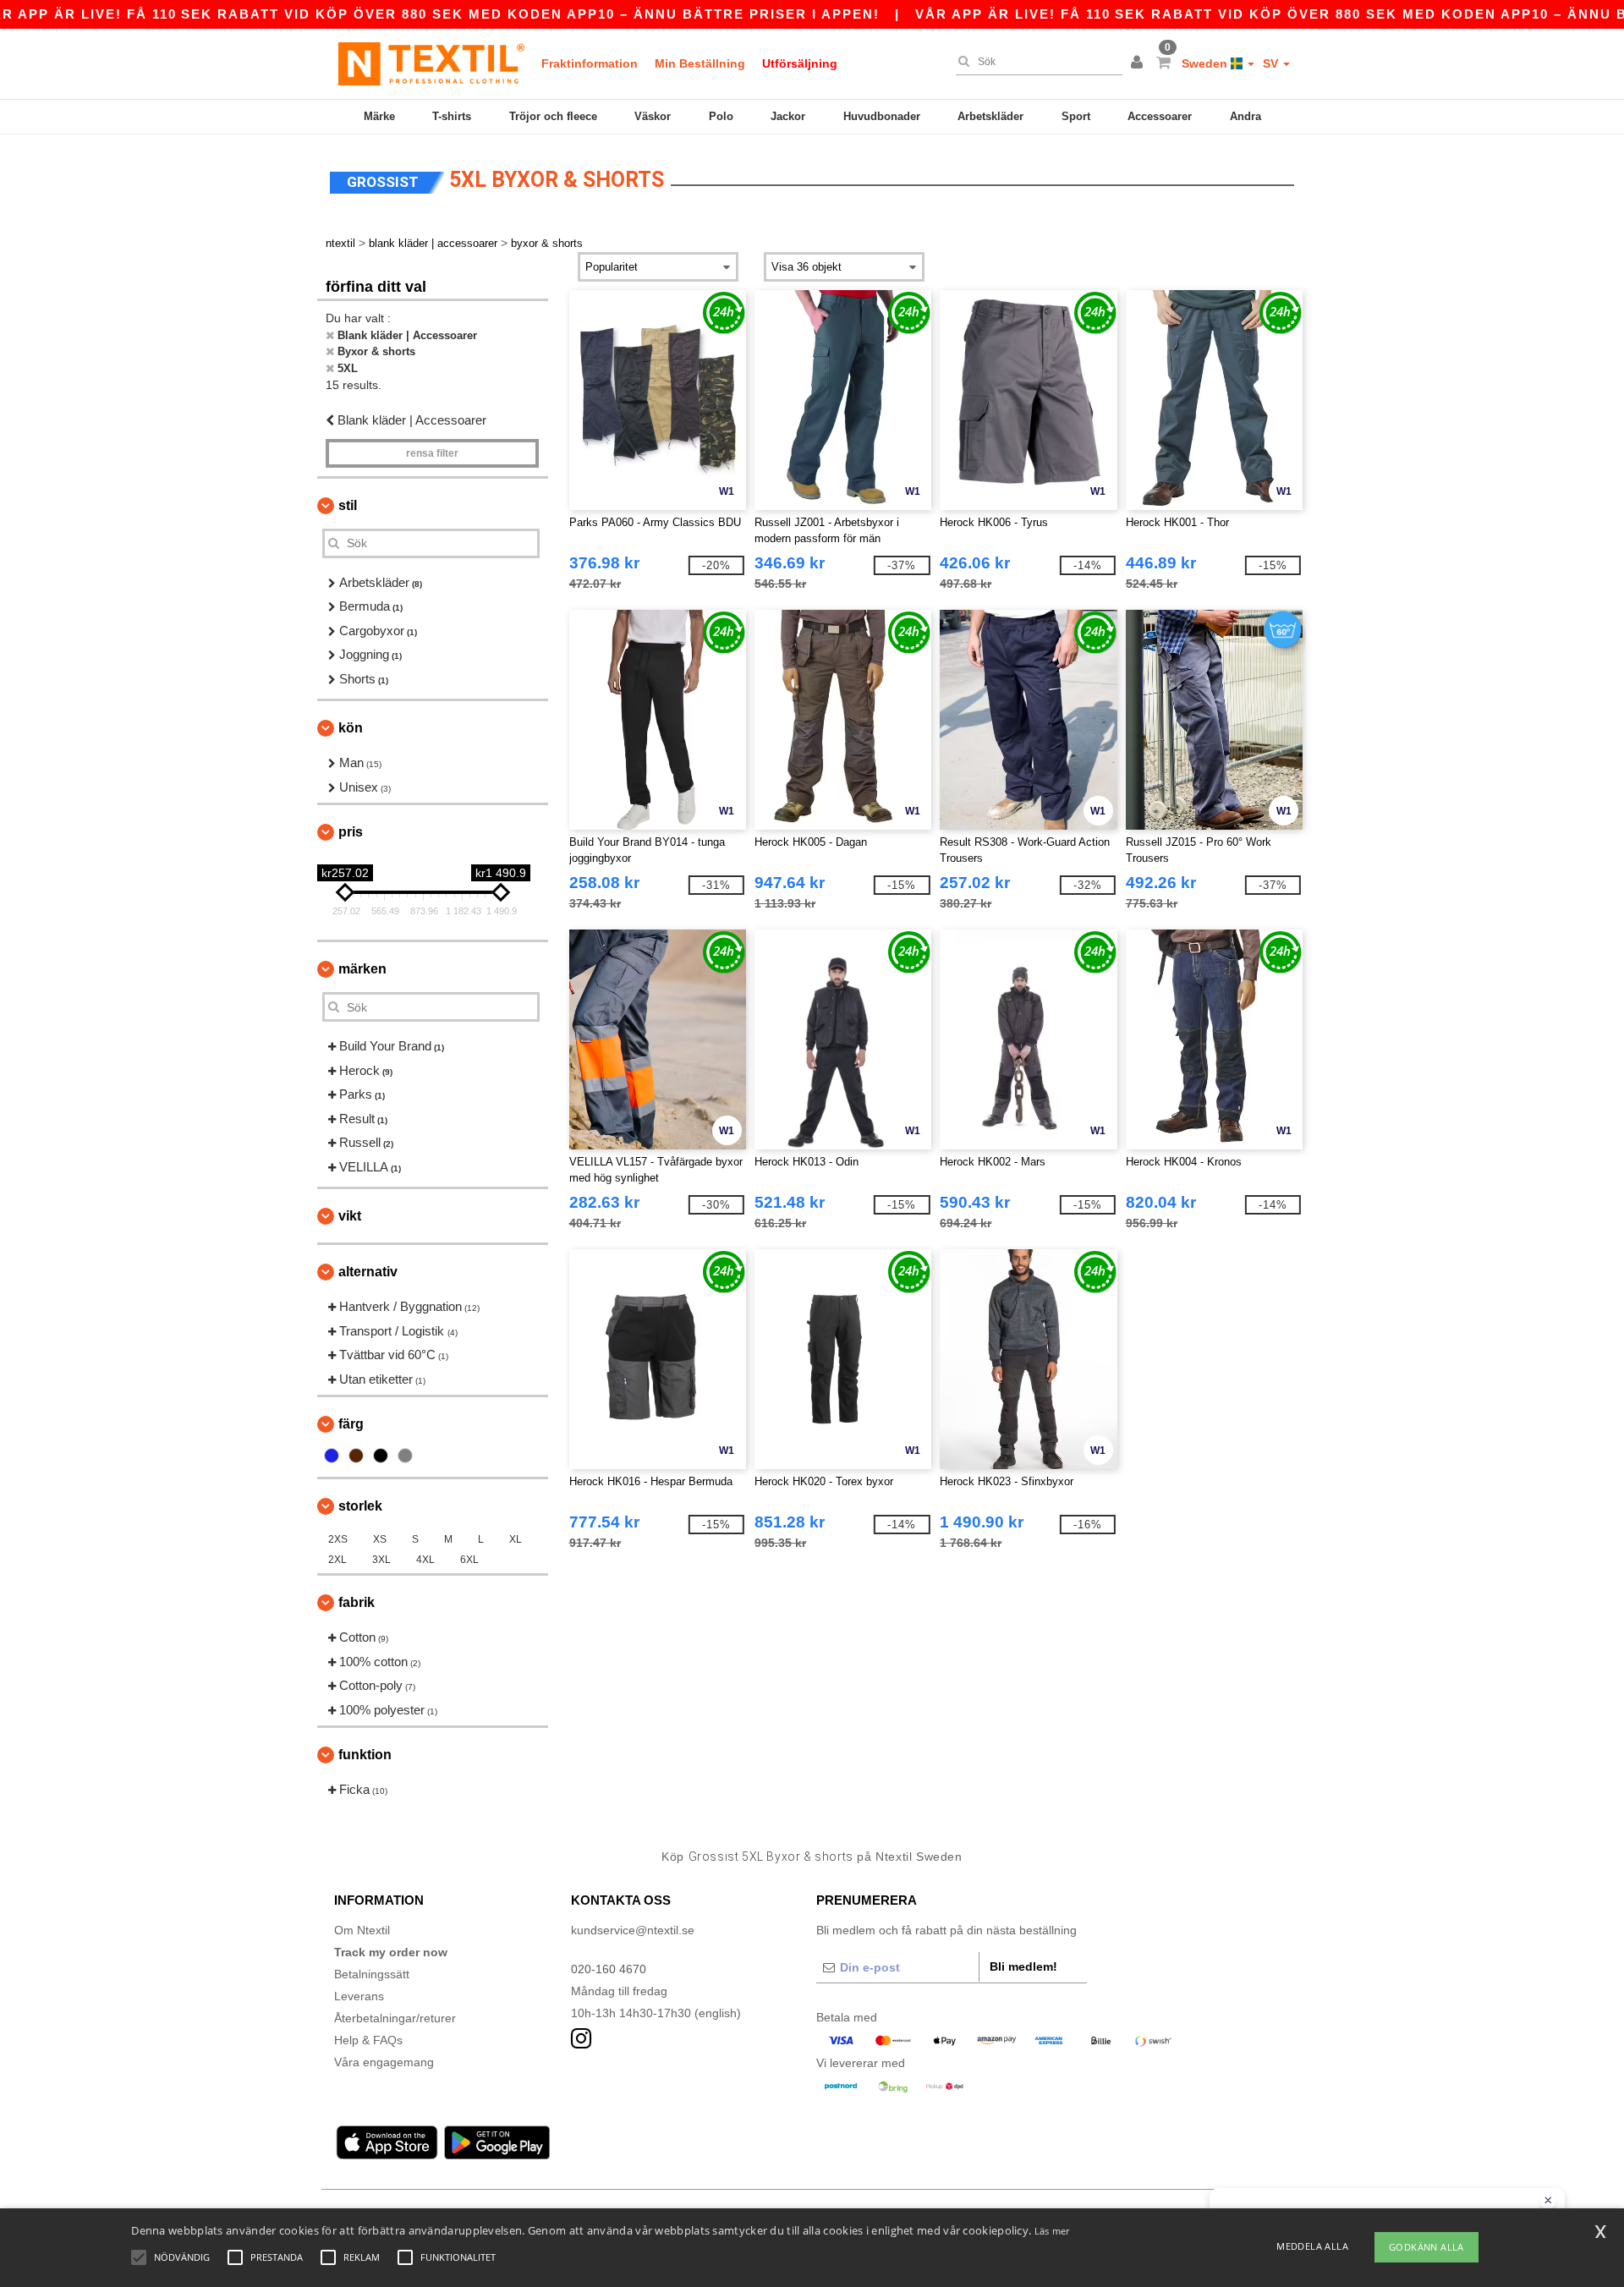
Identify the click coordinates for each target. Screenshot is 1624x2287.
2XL (337, 1560)
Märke (379, 116)
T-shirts (452, 116)
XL (516, 1539)
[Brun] (356, 1456)
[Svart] (381, 1456)
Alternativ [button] (368, 1272)
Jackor (788, 116)
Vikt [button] (350, 1216)
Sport (1076, 116)
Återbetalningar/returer (395, 2018)
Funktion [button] (365, 1755)
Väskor (653, 116)
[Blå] (332, 1456)
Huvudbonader (882, 116)
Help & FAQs (368, 2040)
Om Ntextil (362, 1930)
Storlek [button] (360, 1506)
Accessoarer (1160, 116)
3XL (381, 1560)
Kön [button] (351, 728)
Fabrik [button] (357, 1602)
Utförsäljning (800, 63)
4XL (425, 1560)
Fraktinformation (590, 63)
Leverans (359, 1996)
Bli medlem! (1023, 1966)
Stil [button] (348, 505)
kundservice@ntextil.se (633, 1930)
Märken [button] (362, 969)
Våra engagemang (384, 2062)
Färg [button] (351, 1424)
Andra (1245, 116)
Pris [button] (351, 832)
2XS (338, 1539)
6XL (469, 1560)
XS (380, 1539)
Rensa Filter (432, 453)
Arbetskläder (990, 116)
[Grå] (405, 1456)
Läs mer (1052, 2231)
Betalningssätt (372, 1974)
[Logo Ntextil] (431, 63)
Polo (721, 116)
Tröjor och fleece (553, 116)
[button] (1139, 63)
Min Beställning (700, 63)
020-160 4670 (609, 1969)
